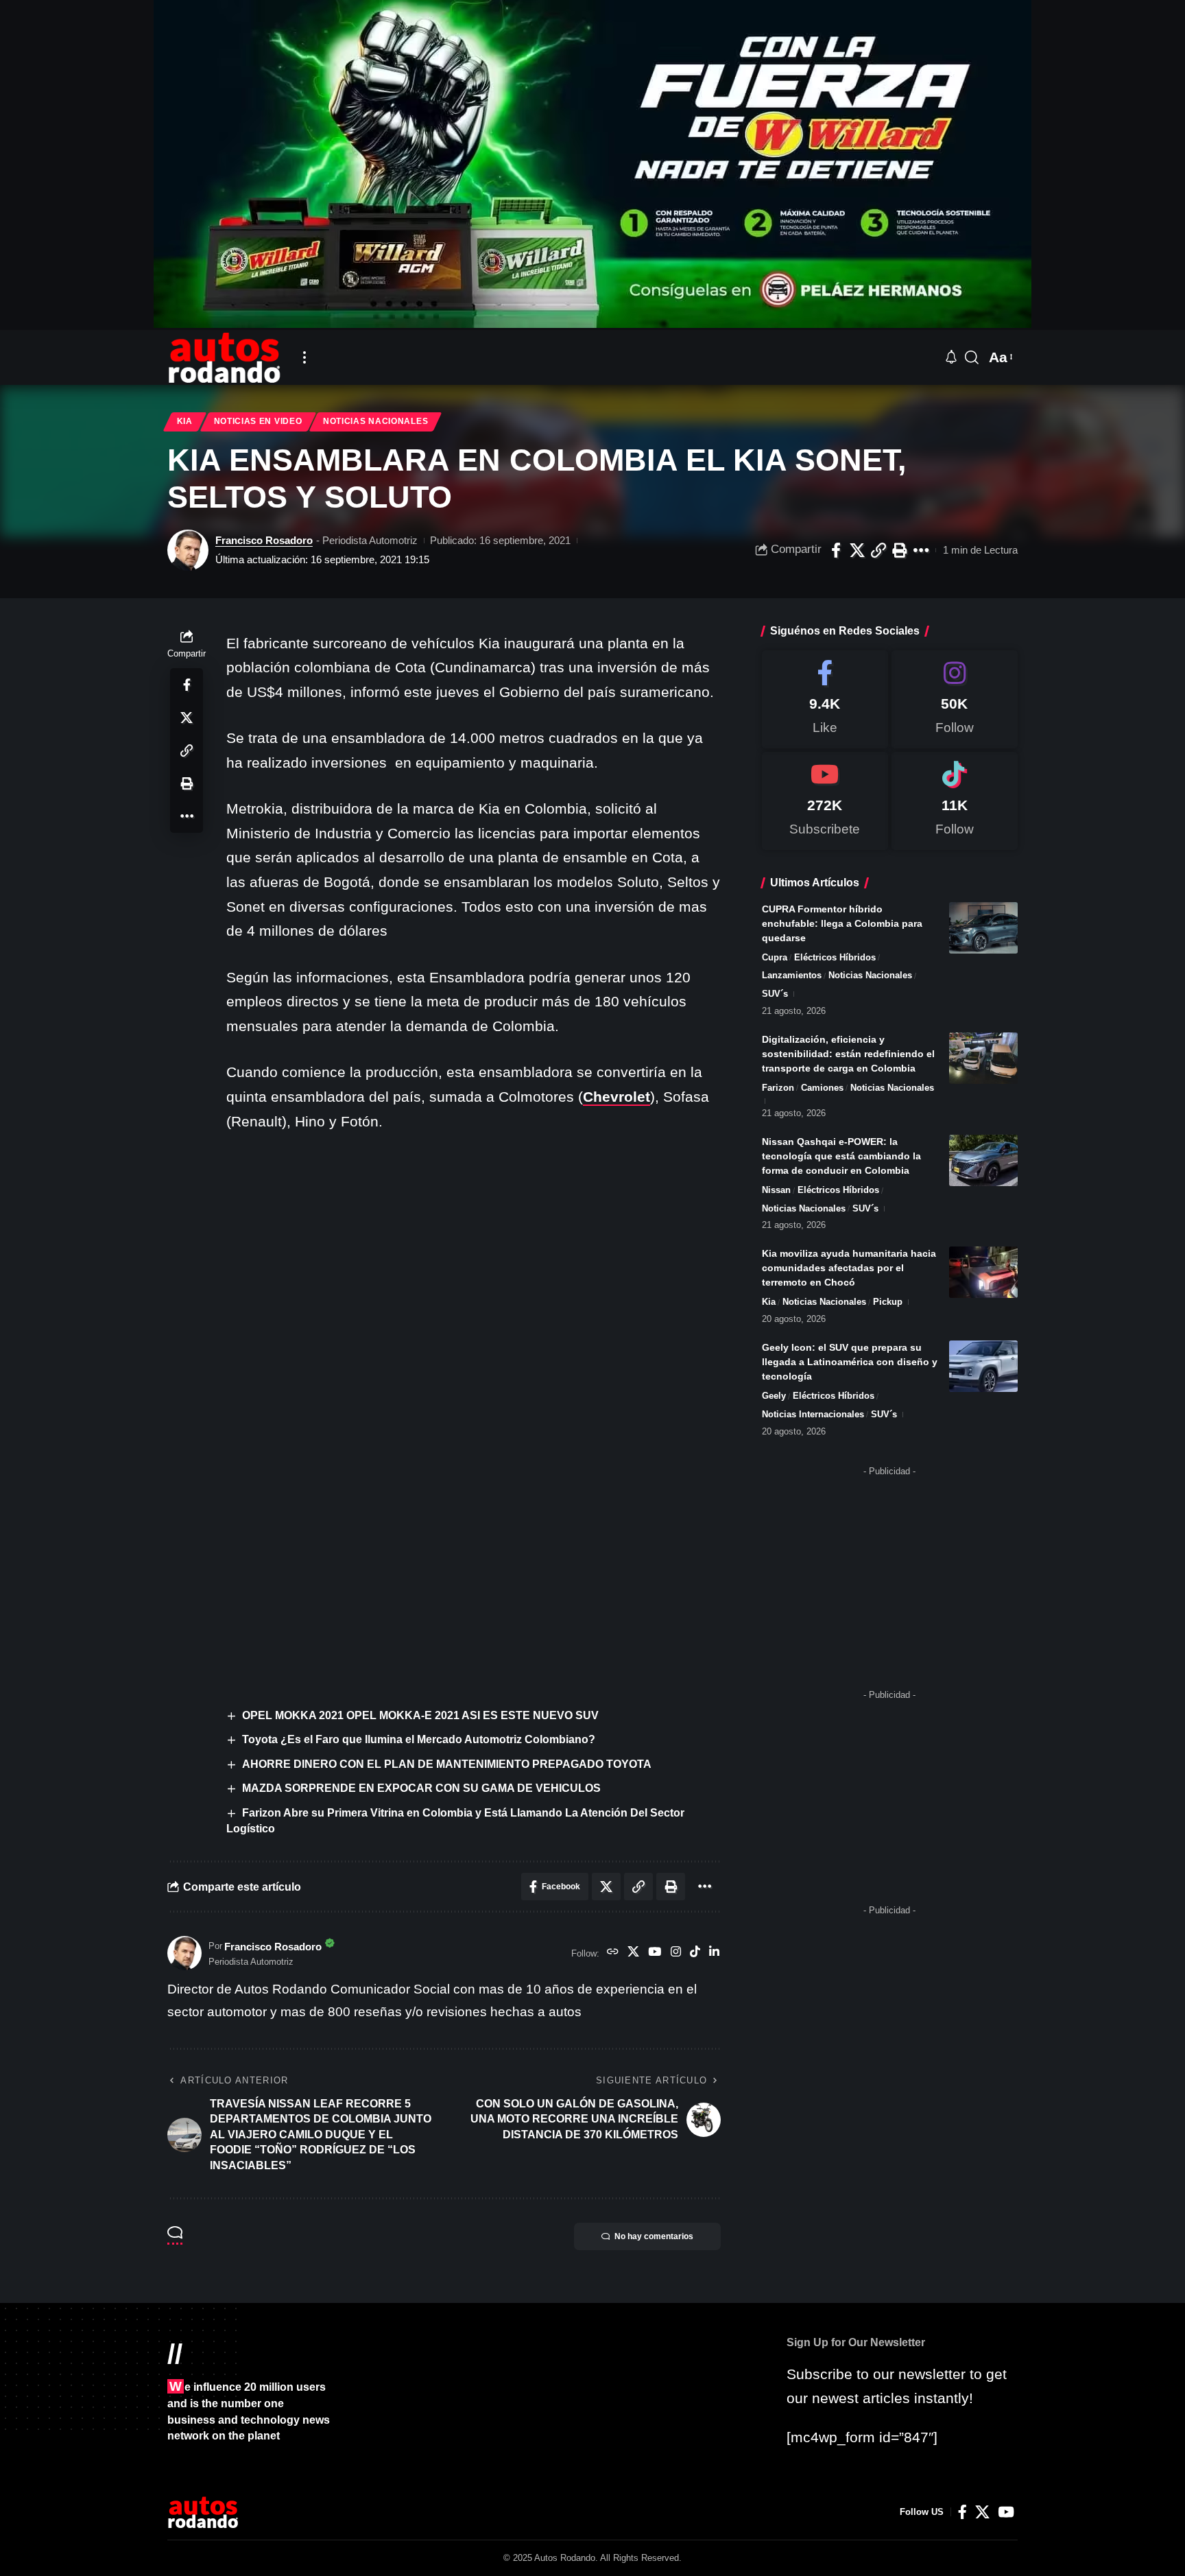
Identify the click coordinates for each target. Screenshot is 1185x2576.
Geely (774, 1396)
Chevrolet (617, 1097)
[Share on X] (857, 550)
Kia (185, 421)
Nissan (776, 1190)
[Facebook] (825, 699)
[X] (633, 1953)
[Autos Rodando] (224, 357)
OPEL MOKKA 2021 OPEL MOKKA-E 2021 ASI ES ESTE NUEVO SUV (420, 1715)
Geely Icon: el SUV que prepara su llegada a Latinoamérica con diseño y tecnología (850, 1362)
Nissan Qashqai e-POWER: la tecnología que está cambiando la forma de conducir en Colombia (841, 1156)
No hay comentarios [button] (654, 2236)
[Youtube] (825, 801)
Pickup (888, 1302)
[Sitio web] (613, 1953)
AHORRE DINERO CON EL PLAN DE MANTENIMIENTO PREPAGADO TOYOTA (447, 1764)
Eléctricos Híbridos (835, 957)
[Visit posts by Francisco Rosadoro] (188, 550)
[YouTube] (655, 1953)
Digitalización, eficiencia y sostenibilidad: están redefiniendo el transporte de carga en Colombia (848, 1054)
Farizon (778, 1088)
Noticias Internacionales (813, 1414)
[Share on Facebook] (836, 550)
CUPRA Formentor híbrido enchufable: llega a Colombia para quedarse (842, 923)
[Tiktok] (955, 801)
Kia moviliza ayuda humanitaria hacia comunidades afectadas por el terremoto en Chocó (849, 1268)
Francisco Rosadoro (264, 540)
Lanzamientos (792, 975)
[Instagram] (676, 1953)
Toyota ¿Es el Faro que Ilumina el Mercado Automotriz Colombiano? (419, 1739)
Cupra (775, 957)
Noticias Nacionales (375, 421)
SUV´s (775, 994)
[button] (304, 357)
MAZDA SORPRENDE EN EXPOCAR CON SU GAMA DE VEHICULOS (421, 1788)
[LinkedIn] (714, 1953)
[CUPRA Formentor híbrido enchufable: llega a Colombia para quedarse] (983, 928)
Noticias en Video (258, 421)
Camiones (822, 1088)
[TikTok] (695, 1953)
